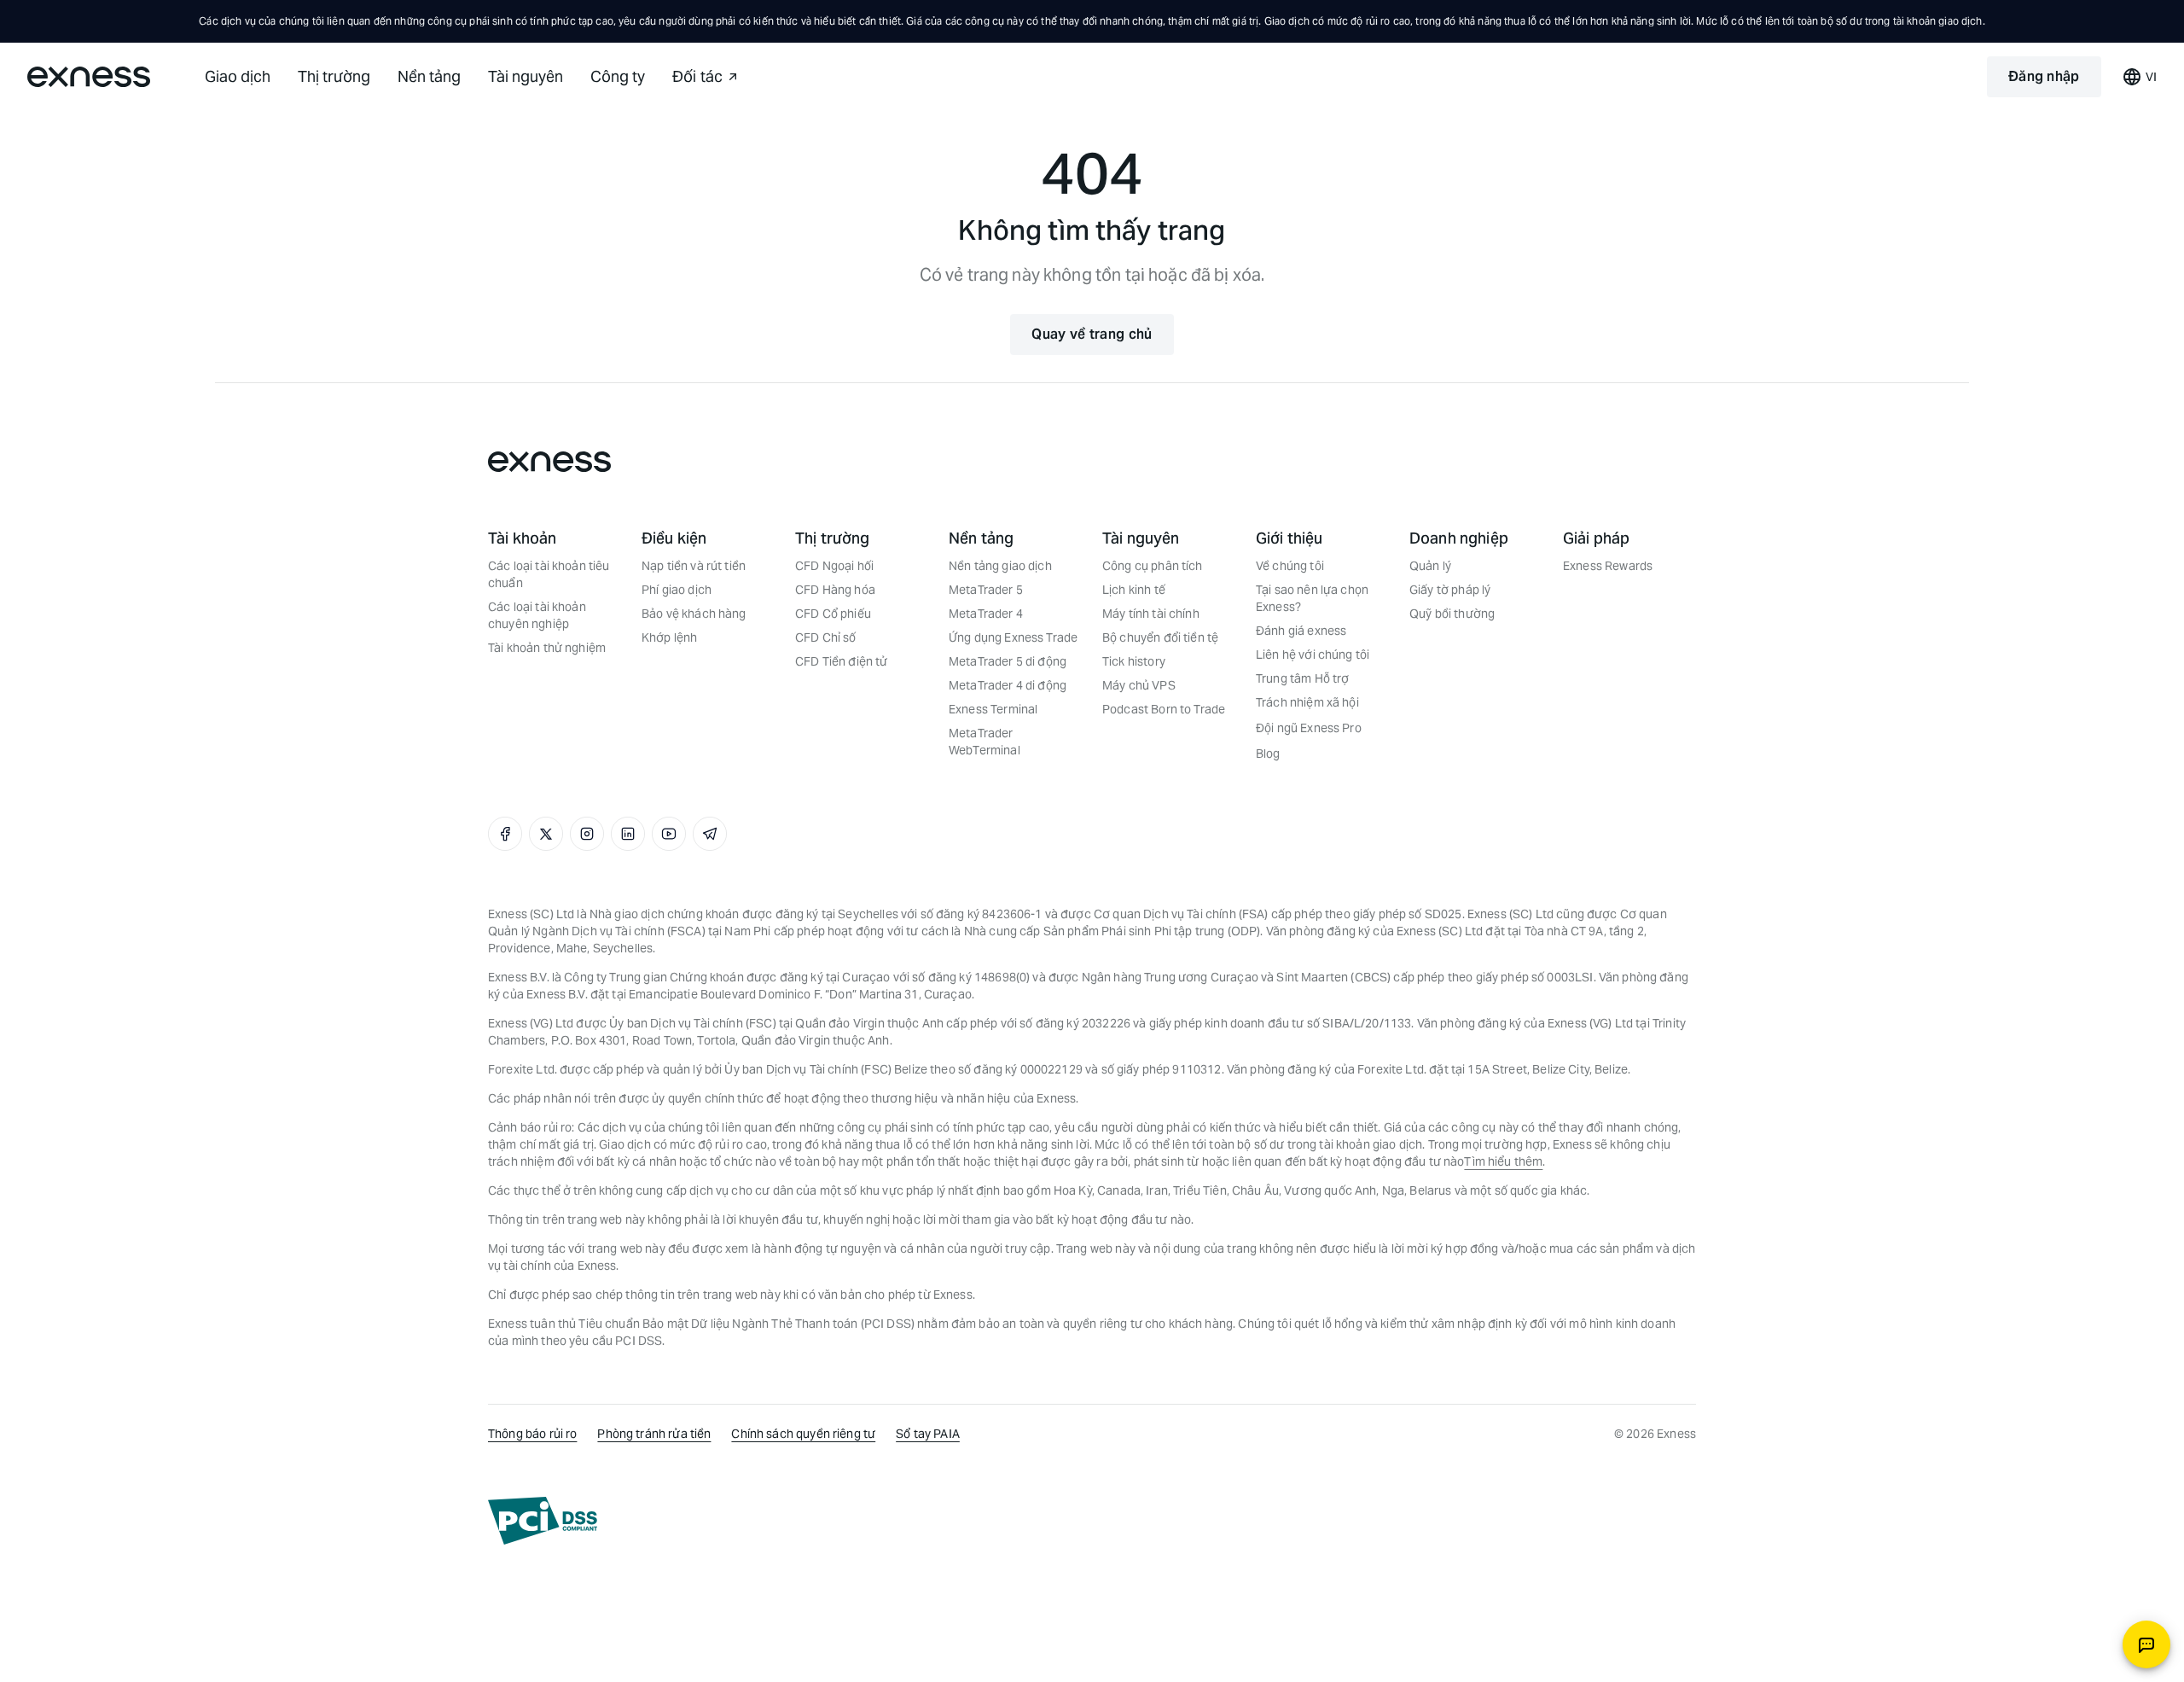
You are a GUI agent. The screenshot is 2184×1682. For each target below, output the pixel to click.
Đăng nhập (2044, 76)
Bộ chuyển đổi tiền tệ (1160, 637)
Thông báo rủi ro (532, 1434)
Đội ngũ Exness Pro (1309, 728)
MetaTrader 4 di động (1008, 685)
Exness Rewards (1608, 566)
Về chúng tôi (1290, 566)
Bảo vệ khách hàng (694, 614)
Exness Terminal (993, 709)
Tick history (1134, 661)
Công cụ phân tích (1153, 566)
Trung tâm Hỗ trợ (1302, 678)
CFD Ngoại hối (834, 566)
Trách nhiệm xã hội (1307, 702)
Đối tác (697, 76)
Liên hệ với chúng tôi (1313, 655)
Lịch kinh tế (1134, 590)
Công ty (618, 76)
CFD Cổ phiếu (833, 614)
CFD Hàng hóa (835, 590)
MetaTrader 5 (986, 590)
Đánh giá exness (1301, 631)
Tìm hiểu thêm (1503, 1161)
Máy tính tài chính (1151, 614)
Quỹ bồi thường (1452, 614)
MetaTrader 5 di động (1008, 661)
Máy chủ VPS (1139, 685)
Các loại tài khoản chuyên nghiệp (537, 615)
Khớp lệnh (669, 637)
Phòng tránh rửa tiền (654, 1434)
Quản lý (1430, 566)
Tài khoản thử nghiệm (547, 648)
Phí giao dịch (677, 590)
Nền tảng (429, 76)
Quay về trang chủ (1092, 334)
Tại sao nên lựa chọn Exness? (1312, 598)
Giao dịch (238, 76)
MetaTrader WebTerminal (985, 742)
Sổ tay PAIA (928, 1434)
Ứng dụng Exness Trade (1013, 637)
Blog (1268, 754)
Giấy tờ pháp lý (1450, 590)
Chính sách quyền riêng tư (803, 1434)
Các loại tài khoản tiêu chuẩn (549, 574)
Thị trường (334, 76)
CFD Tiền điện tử (841, 661)
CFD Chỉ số (826, 637)
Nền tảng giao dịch (1000, 566)
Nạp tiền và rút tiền (694, 566)
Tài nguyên (526, 76)
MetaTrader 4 (986, 614)
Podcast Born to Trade (1164, 709)
